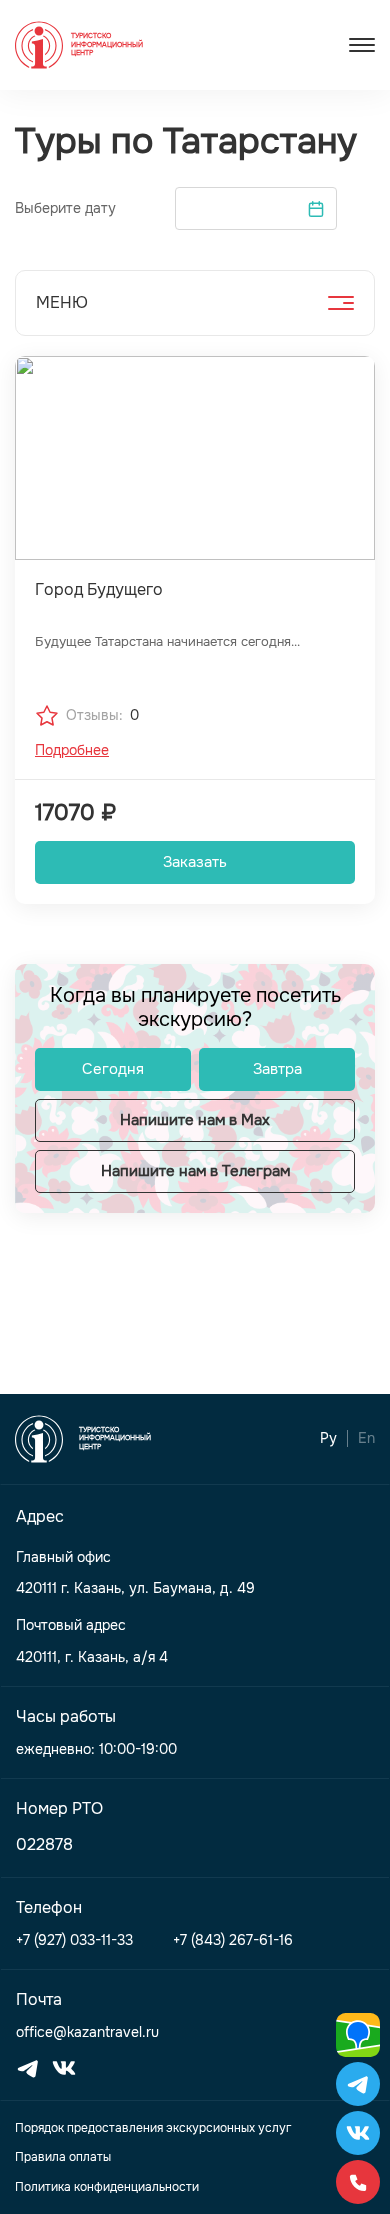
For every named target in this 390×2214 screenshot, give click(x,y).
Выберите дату (65, 208)
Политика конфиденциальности (107, 2187)
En (366, 1438)
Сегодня (113, 1069)
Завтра (277, 1069)
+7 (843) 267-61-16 (233, 1940)
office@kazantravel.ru (87, 2032)
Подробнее (72, 750)
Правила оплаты (63, 2157)
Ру (328, 1438)
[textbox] (256, 208)
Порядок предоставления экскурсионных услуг (153, 2128)
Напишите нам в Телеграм (195, 1171)
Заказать (195, 862)
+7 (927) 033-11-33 (74, 1940)
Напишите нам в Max (195, 1120)
